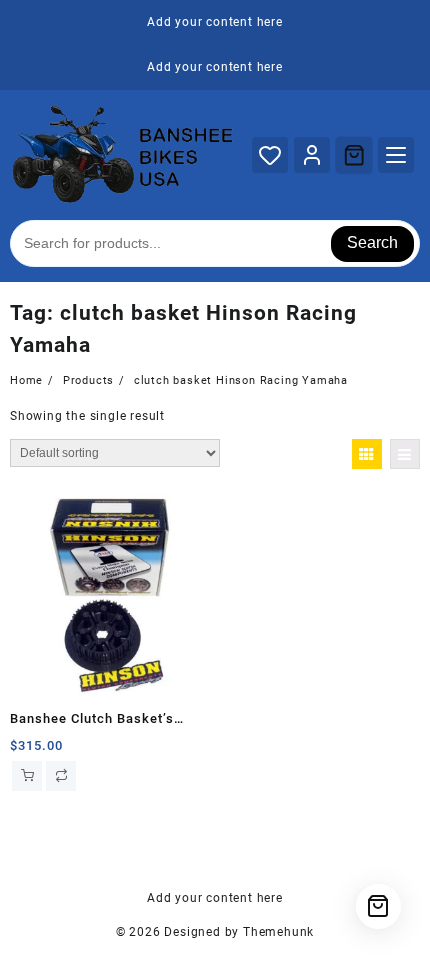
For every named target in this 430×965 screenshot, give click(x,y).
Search (372, 242)
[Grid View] (367, 454)
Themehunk (278, 932)
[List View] (405, 454)
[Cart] (354, 155)
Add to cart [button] (27, 776)
